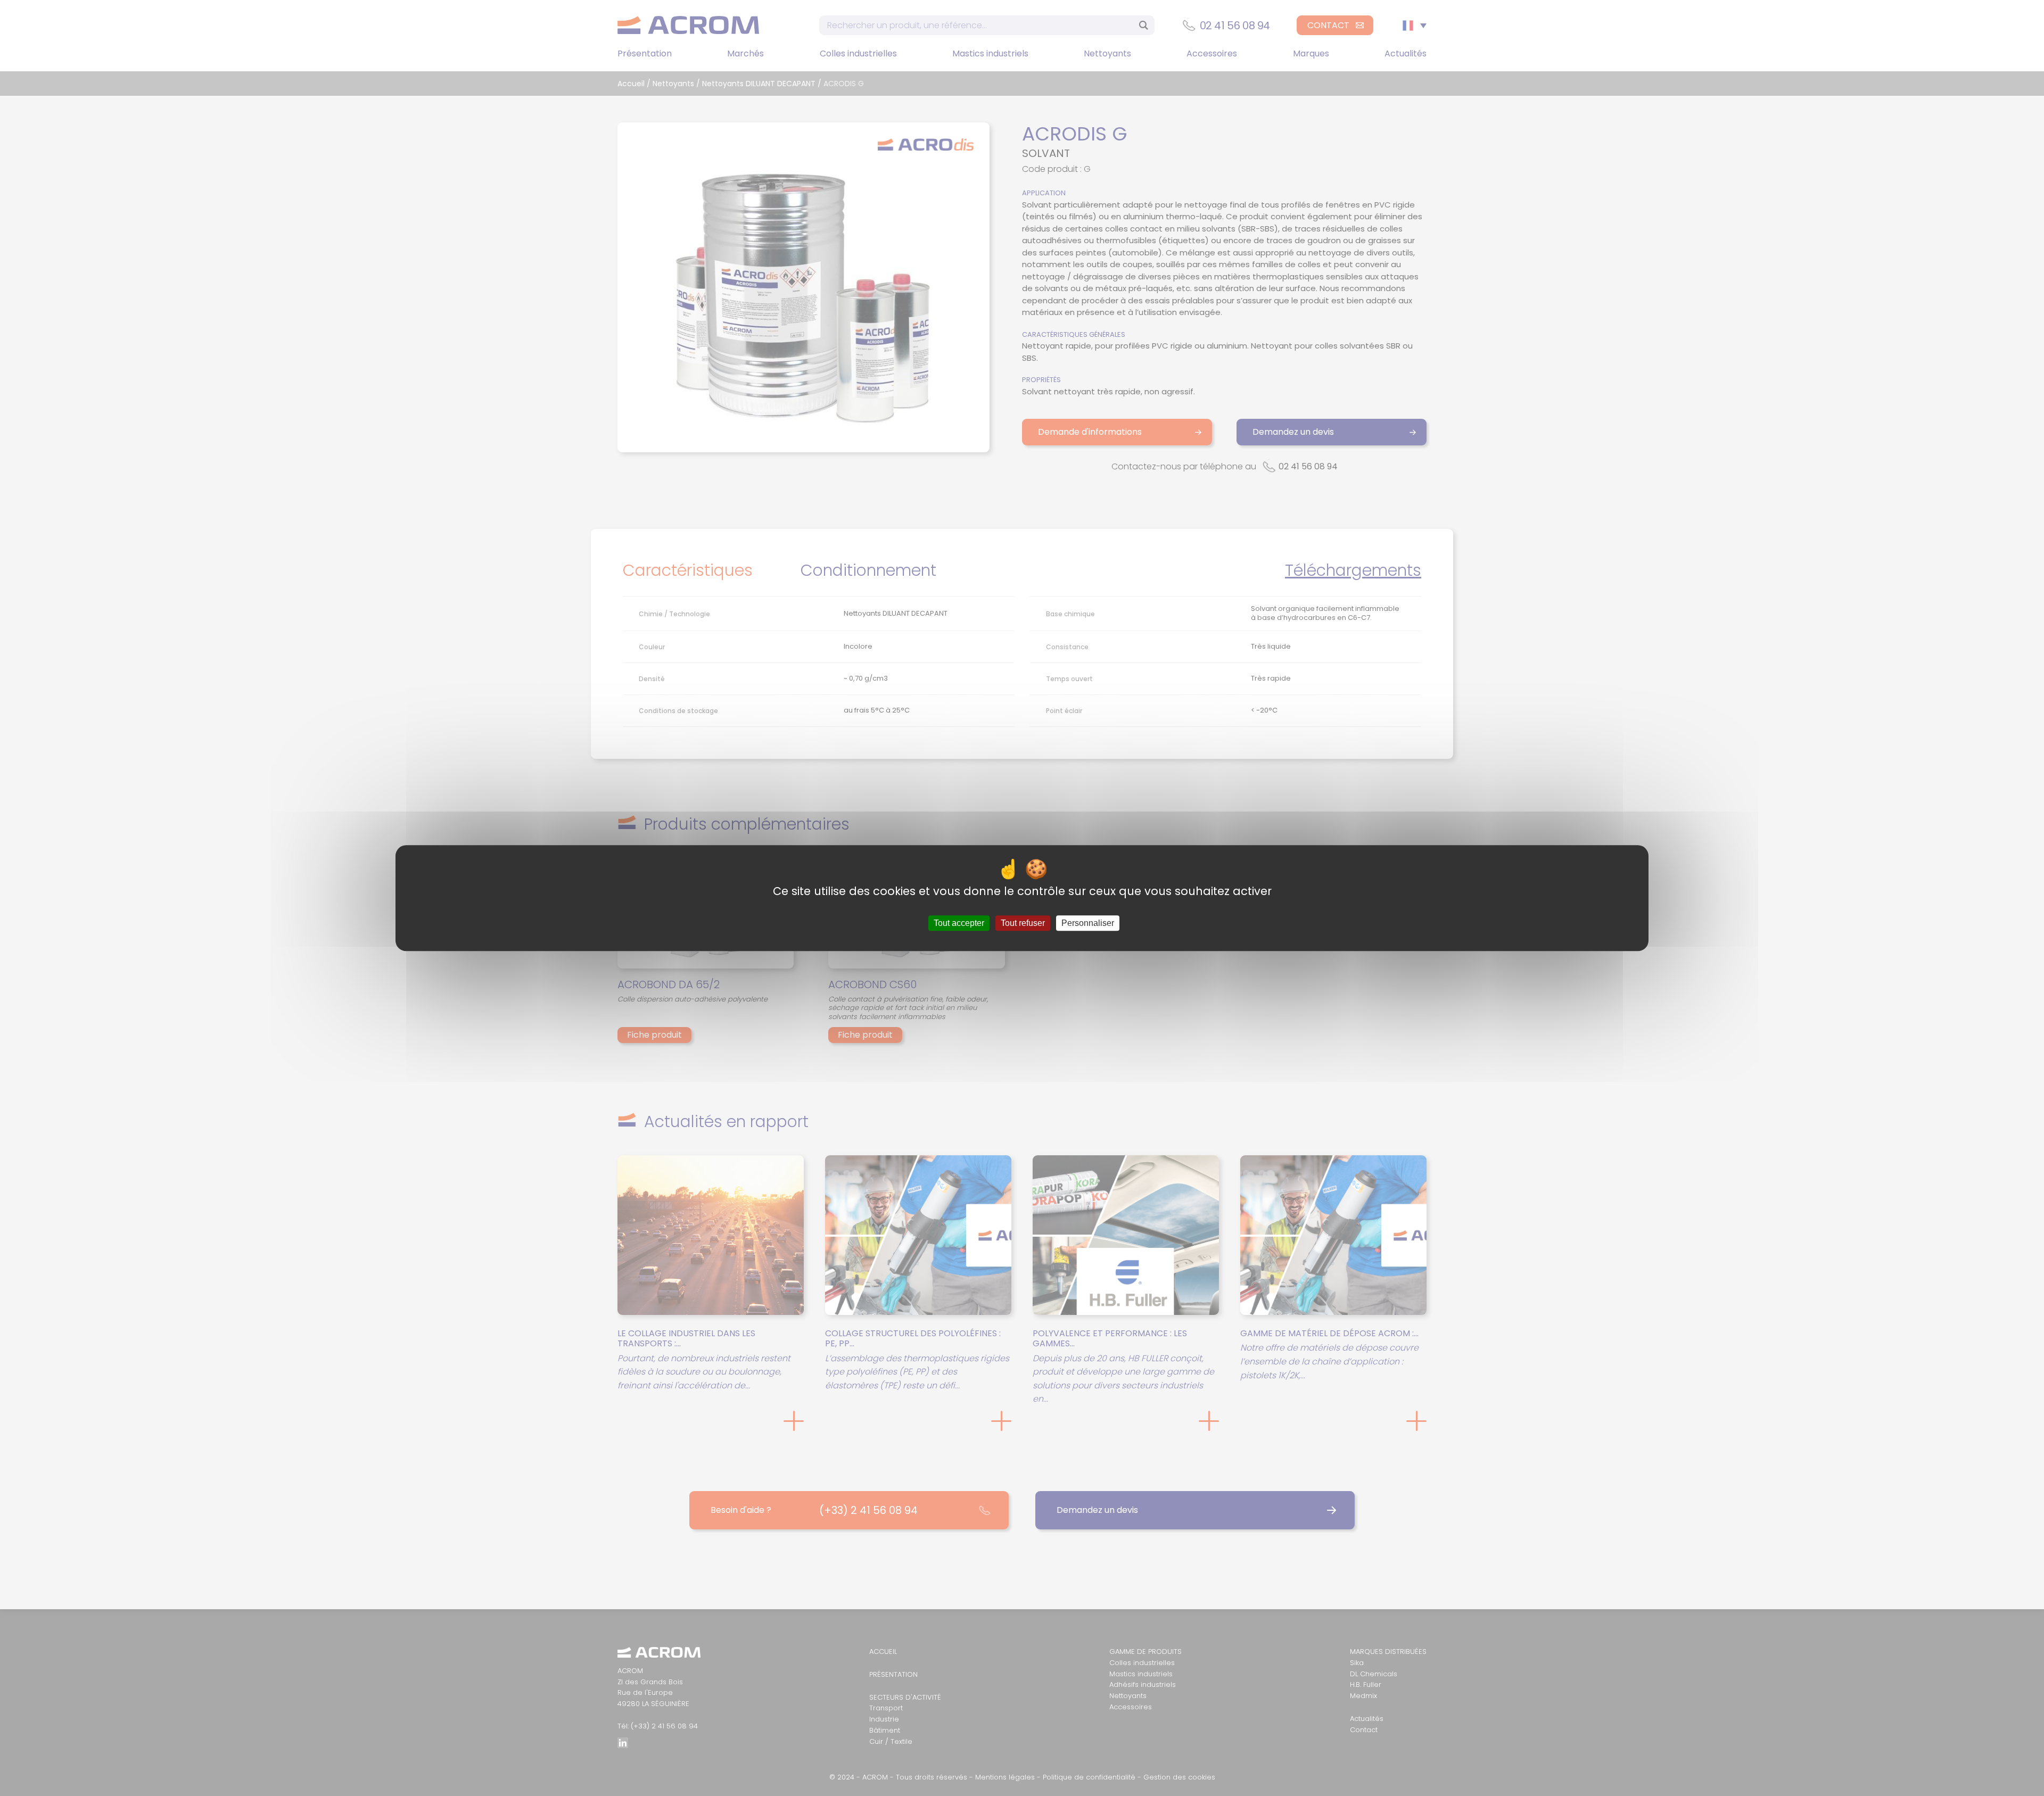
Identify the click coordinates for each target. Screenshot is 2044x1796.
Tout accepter (959, 923)
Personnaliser (1088, 923)
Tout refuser (1023, 923)
